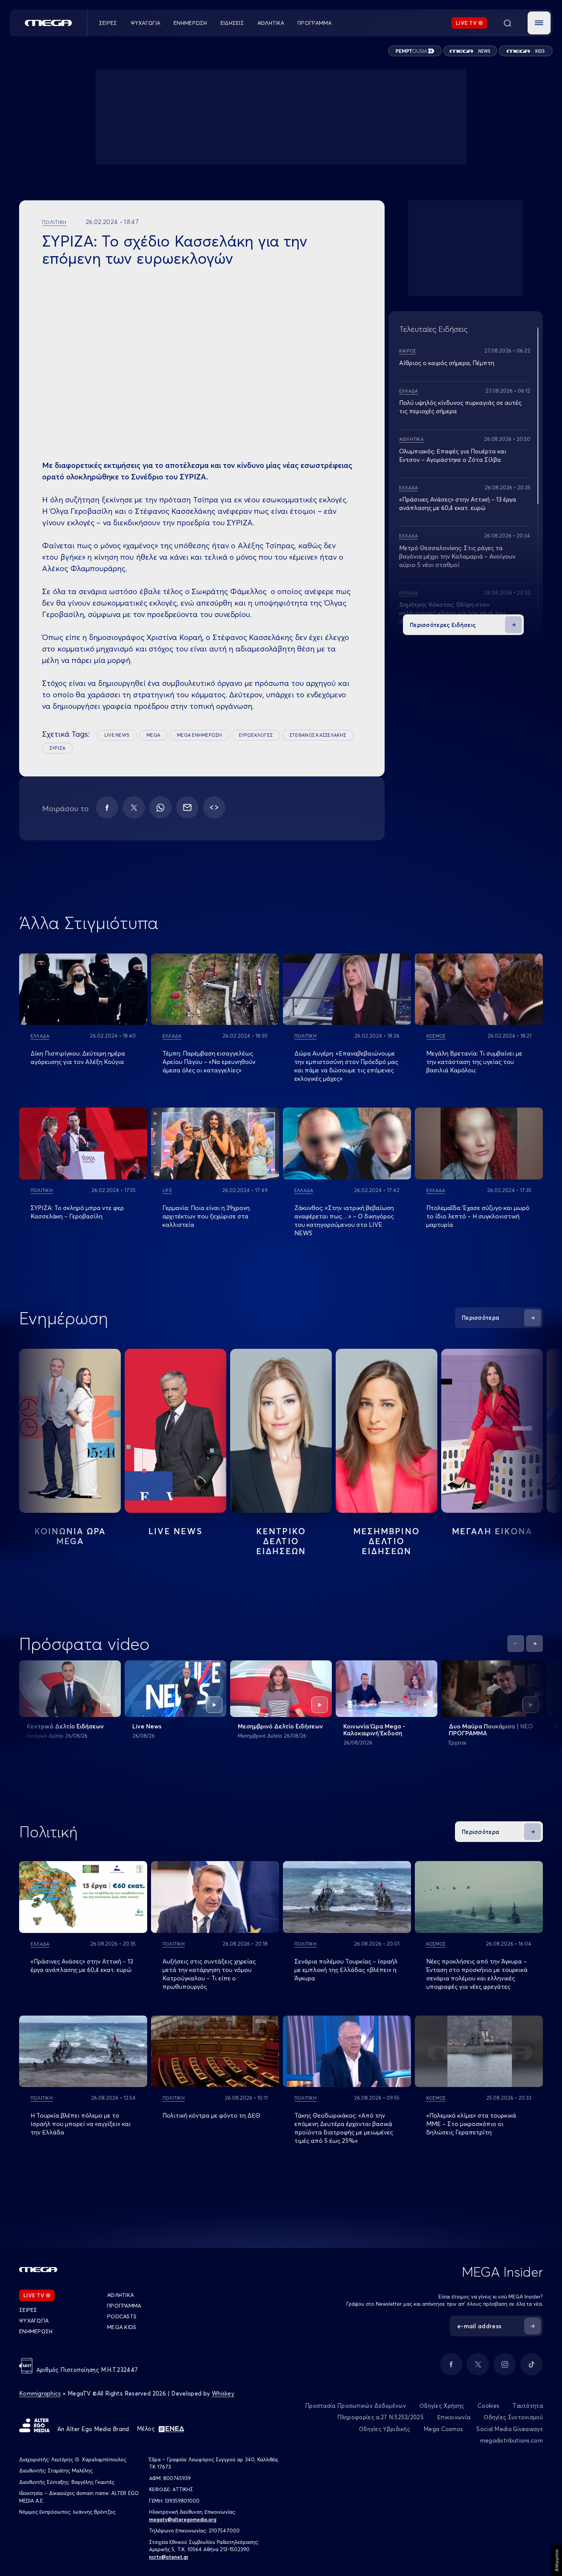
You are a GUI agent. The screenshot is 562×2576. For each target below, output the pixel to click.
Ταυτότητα (528, 2406)
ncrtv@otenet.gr (169, 2557)
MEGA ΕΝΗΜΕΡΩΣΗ (199, 735)
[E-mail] (187, 807)
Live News (175, 1531)
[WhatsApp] (161, 807)
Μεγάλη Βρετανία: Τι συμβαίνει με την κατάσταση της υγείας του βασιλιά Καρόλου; (474, 1062)
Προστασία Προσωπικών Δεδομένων (356, 2406)
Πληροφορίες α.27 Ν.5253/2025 (380, 2417)
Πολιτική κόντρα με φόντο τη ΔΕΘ (211, 2115)
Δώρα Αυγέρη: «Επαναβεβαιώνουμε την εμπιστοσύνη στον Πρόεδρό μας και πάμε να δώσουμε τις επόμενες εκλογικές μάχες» (346, 1066)
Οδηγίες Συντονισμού (513, 2417)
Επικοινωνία (454, 2417)
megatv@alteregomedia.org (183, 2519)
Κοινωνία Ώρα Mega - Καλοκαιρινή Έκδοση (374, 1730)
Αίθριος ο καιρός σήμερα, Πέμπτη (447, 363)
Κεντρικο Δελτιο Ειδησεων (281, 1541)
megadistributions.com (512, 2440)
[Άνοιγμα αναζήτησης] (507, 23)
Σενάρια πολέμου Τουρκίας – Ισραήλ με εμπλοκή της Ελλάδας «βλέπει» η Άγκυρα (346, 1970)
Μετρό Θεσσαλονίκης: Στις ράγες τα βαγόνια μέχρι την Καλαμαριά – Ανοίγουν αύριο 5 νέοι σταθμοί (457, 556)
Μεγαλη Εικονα (492, 1531)
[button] (539, 23)
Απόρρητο (556, 2560)
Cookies (488, 2406)
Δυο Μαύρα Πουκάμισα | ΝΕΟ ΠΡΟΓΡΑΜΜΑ (491, 1730)
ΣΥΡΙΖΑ (57, 748)
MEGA (153, 735)
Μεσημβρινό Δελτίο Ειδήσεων (280, 1726)
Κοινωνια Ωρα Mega (70, 1536)
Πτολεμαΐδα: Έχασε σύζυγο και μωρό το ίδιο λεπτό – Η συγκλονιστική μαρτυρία (478, 1216)
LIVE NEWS (117, 735)
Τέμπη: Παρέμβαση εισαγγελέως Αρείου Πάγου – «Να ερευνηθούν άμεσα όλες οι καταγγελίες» (209, 1062)
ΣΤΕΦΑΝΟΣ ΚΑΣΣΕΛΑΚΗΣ (318, 735)
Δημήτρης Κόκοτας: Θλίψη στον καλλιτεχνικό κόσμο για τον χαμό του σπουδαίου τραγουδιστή (452, 613)
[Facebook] (107, 807)
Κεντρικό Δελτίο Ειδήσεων (65, 1726)
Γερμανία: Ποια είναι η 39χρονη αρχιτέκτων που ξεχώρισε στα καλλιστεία (206, 1216)
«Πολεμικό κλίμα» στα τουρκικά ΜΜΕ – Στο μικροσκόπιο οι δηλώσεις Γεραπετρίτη (471, 2124)
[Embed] (214, 807)
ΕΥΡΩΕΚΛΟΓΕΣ (256, 735)
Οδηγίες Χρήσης (442, 2406)
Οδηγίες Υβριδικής (385, 2429)
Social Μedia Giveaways (510, 2429)
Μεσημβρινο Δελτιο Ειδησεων (387, 1541)
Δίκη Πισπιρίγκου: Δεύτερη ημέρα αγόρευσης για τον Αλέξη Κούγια (78, 1057)
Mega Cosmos (443, 2429)
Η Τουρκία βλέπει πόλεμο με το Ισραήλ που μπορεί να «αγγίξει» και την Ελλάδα (81, 2124)
